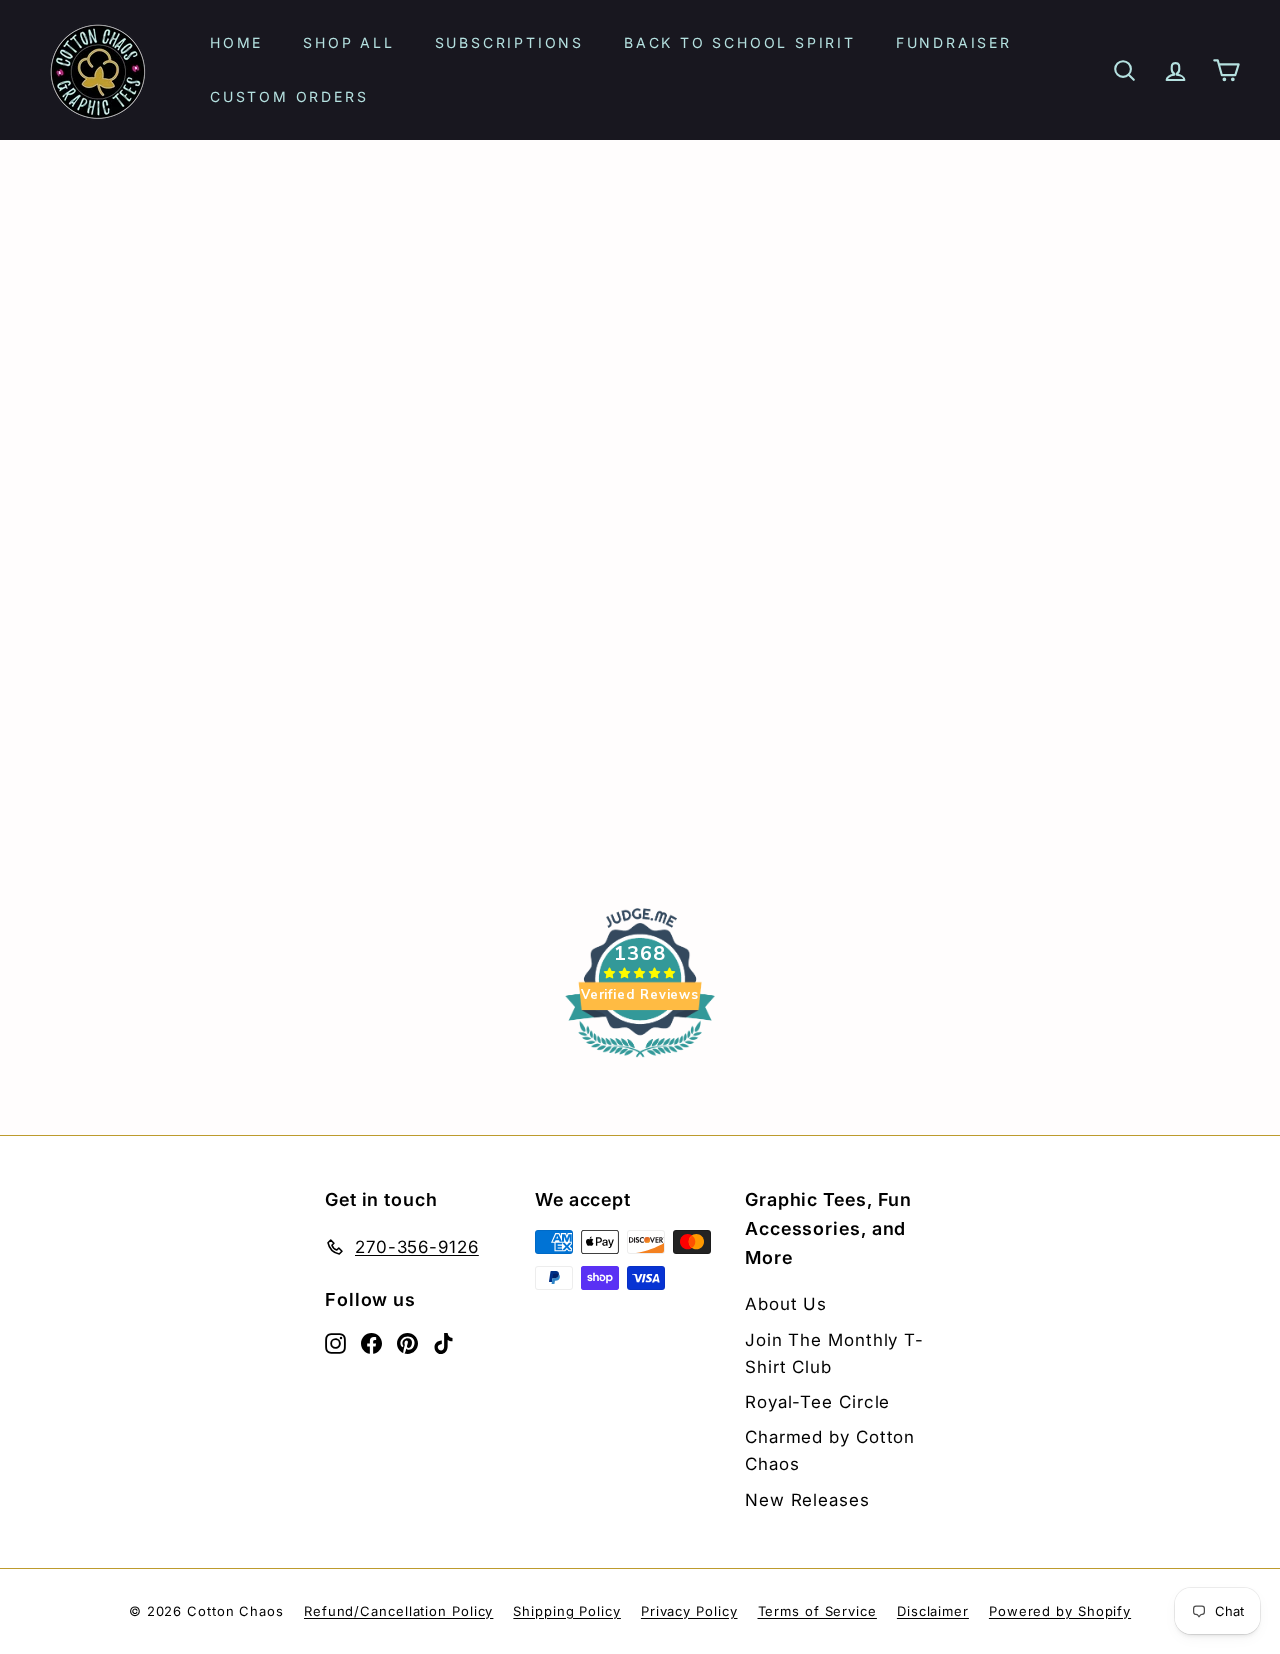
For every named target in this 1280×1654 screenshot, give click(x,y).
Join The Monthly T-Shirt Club (834, 1353)
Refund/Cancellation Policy (398, 1611)
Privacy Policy (689, 1611)
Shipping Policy (567, 1611)
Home (236, 42)
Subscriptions (509, 42)
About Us (786, 1304)
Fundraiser (954, 42)
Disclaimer (933, 1611)
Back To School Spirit (740, 42)
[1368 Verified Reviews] (640, 1059)
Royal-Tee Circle (817, 1402)
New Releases (807, 1500)
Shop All (348, 42)
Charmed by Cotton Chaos (830, 1450)
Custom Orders (289, 96)
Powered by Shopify (1060, 1611)
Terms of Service (817, 1611)
